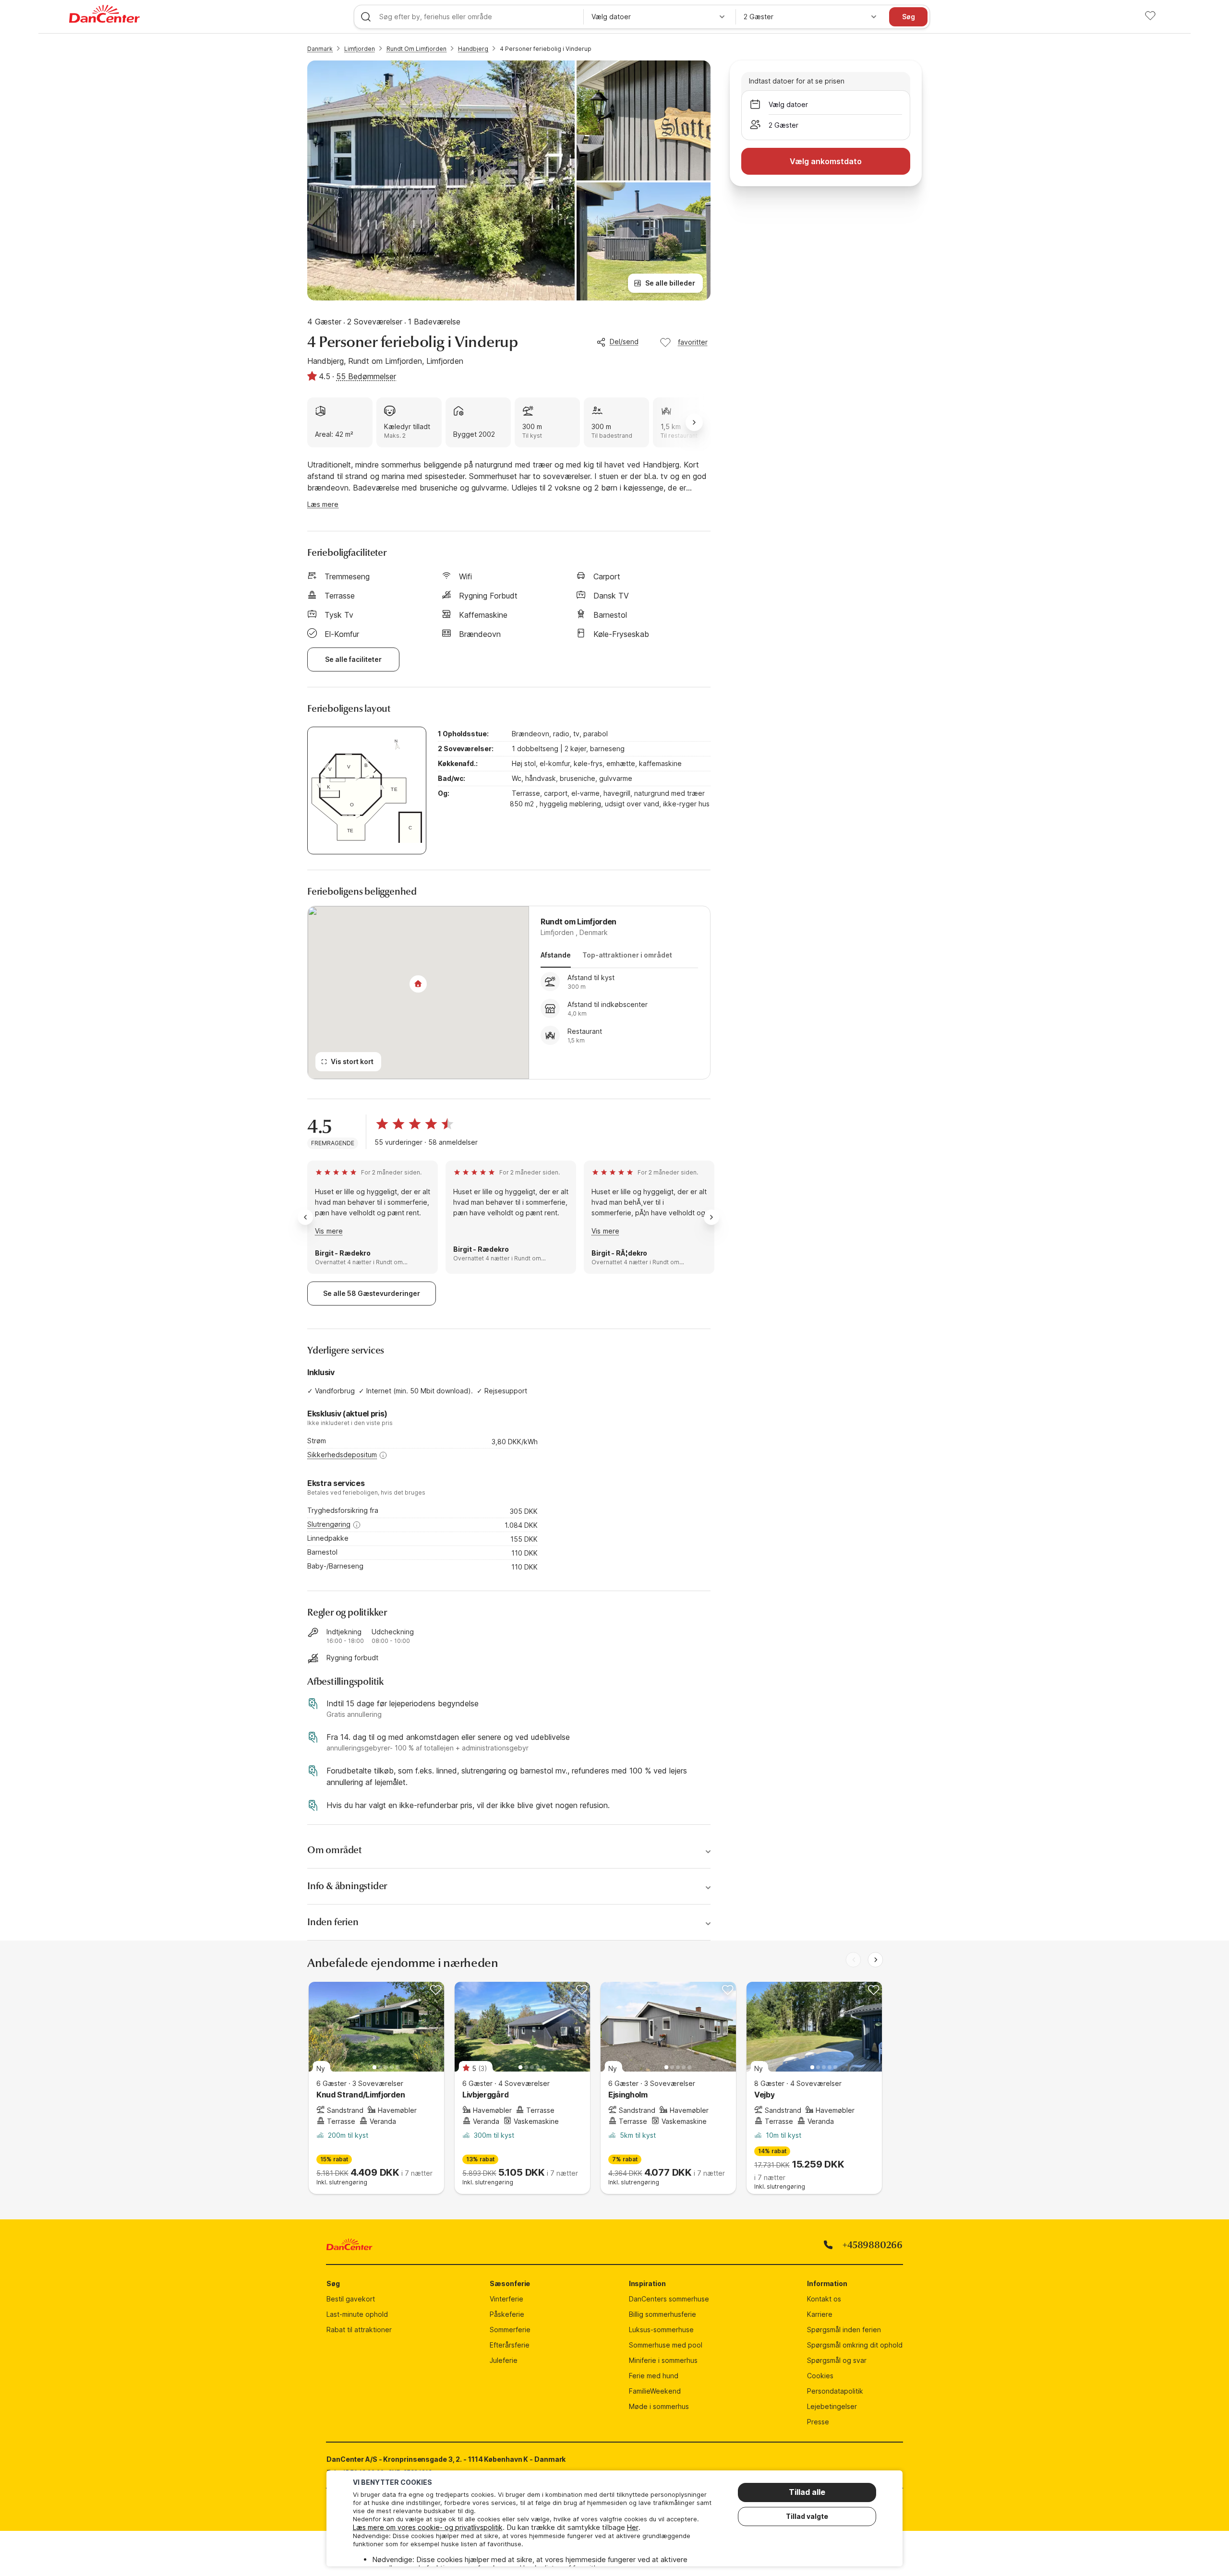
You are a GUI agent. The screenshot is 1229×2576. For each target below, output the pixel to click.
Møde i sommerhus (659, 2406)
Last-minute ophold (357, 2314)
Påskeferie (507, 2314)
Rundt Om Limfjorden (416, 49)
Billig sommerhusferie (663, 2314)
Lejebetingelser (832, 2406)
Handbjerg (473, 49)
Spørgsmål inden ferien (844, 2330)
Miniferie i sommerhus (663, 2360)
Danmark (320, 49)
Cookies (820, 2376)
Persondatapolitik (835, 2391)
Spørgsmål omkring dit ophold (855, 2345)
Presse (818, 2422)
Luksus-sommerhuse (661, 2330)
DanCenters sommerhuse (669, 2299)
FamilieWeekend (655, 2391)
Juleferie (504, 2360)
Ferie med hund (654, 2376)
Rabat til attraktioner (359, 2330)
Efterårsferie (510, 2345)
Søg (909, 17)
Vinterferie (506, 2299)
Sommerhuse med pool (666, 2345)
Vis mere (329, 1231)
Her (633, 2527)
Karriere (820, 2314)
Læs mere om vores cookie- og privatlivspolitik (428, 2527)
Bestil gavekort (351, 2299)
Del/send (624, 341)
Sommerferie (510, 2330)
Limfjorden (360, 49)
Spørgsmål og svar (837, 2360)
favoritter (693, 342)
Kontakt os (824, 2299)
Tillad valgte (807, 2516)
